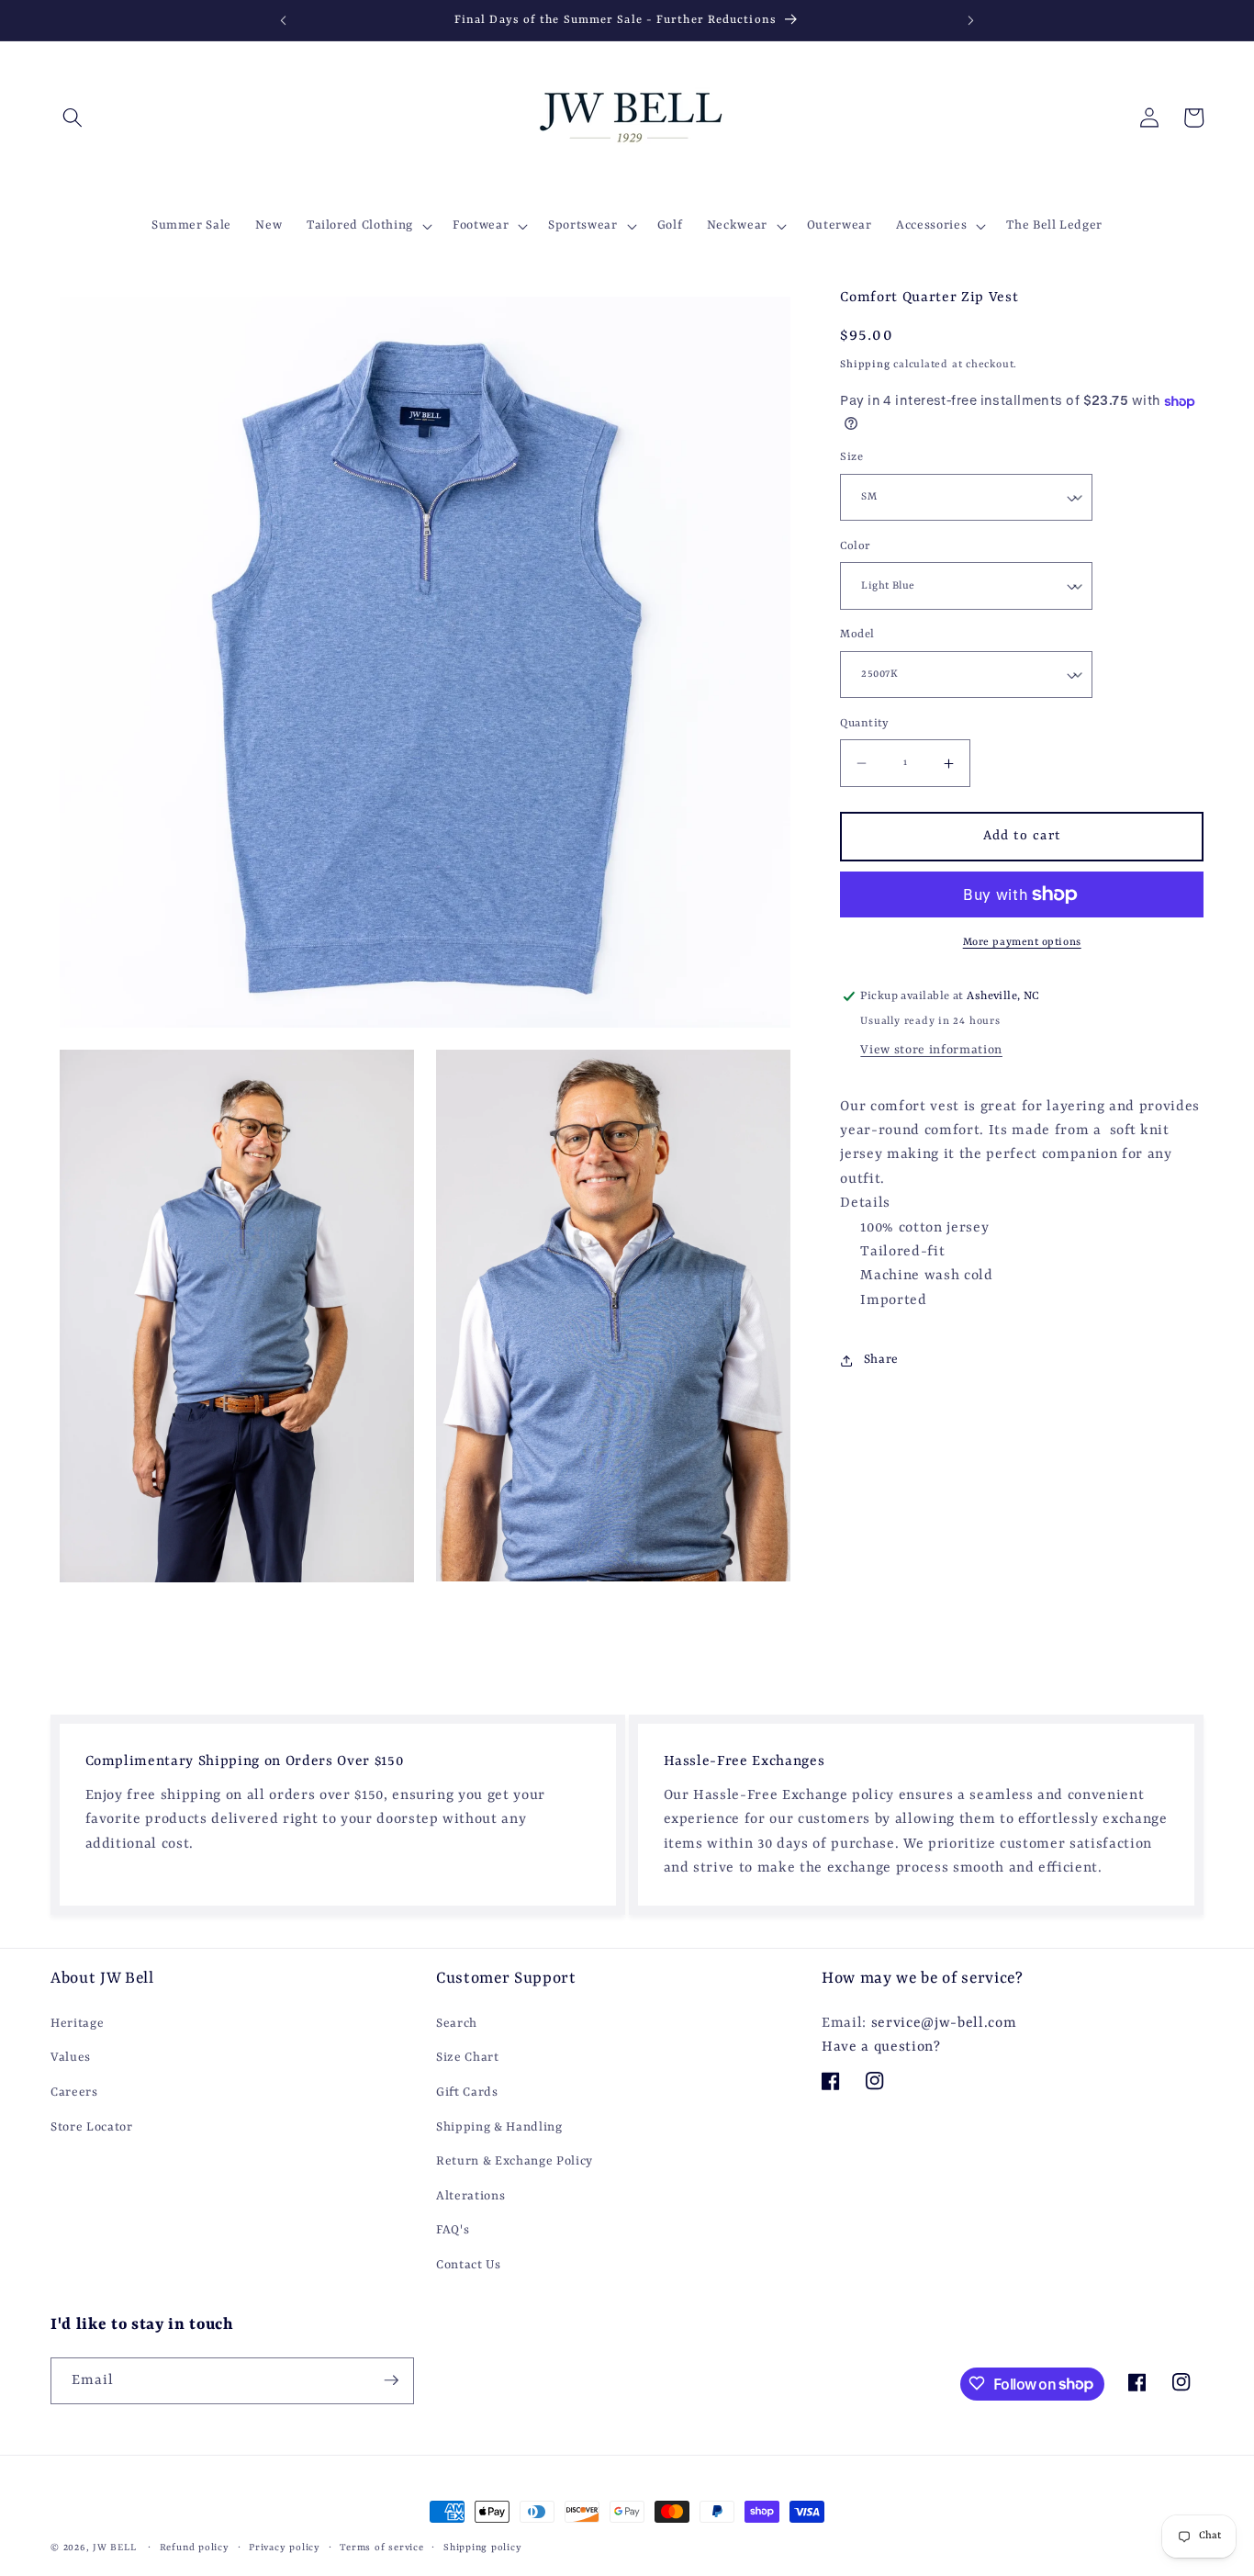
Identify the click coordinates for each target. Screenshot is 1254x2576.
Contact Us (469, 2265)
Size (851, 458)
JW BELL (116, 2548)
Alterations (470, 2195)
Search (457, 2023)
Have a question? (881, 2047)
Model (857, 636)
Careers (74, 2092)
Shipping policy (483, 2548)
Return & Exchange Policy (515, 2161)
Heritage (77, 2023)
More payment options (1022, 942)
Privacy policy (285, 2548)
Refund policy (195, 2548)
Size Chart (468, 2058)
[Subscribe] (391, 2380)
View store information (931, 1051)
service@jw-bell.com (944, 2022)
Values (71, 2058)
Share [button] (881, 1361)
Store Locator (92, 2126)
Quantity (865, 724)
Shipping (865, 366)
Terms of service (381, 2548)
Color (855, 546)
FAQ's (453, 2230)
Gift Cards (467, 2092)
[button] (73, 118)
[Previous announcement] (283, 20)
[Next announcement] (971, 20)
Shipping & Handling (499, 2126)
